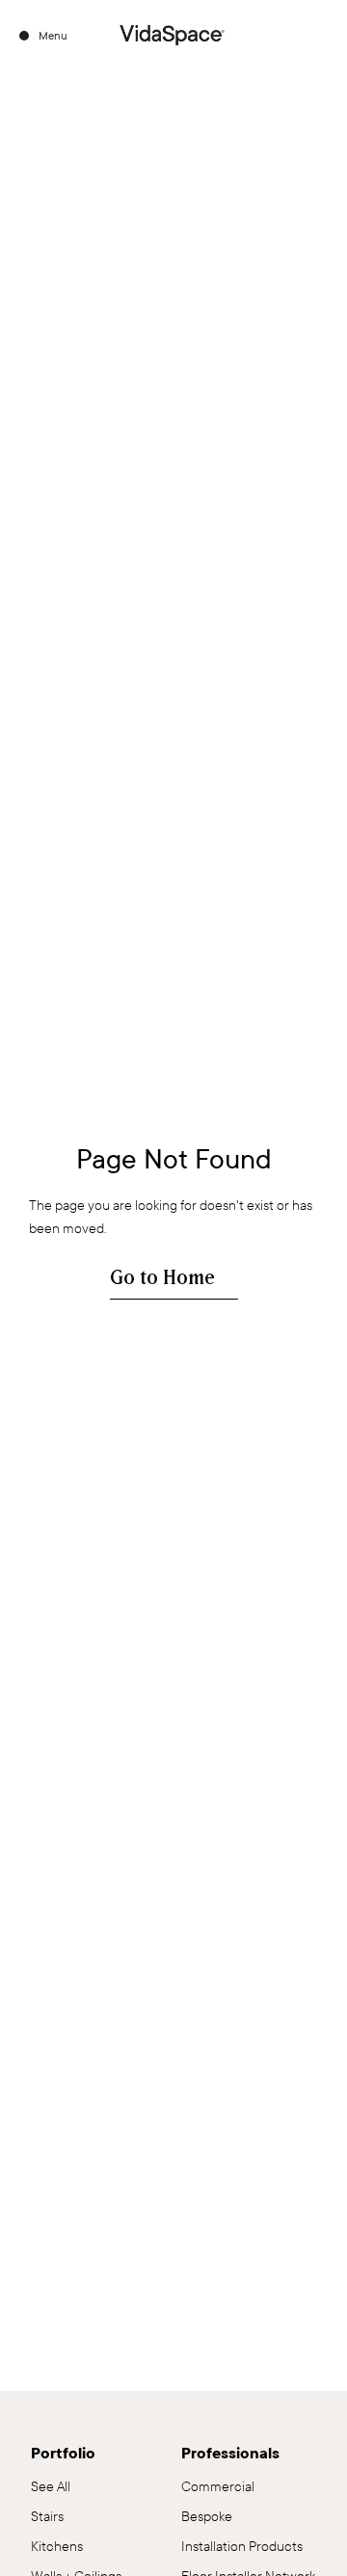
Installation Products (242, 2547)
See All (51, 2487)
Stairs (47, 2517)
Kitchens (57, 2547)
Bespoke (207, 2517)
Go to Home (162, 1278)
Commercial (218, 2487)
